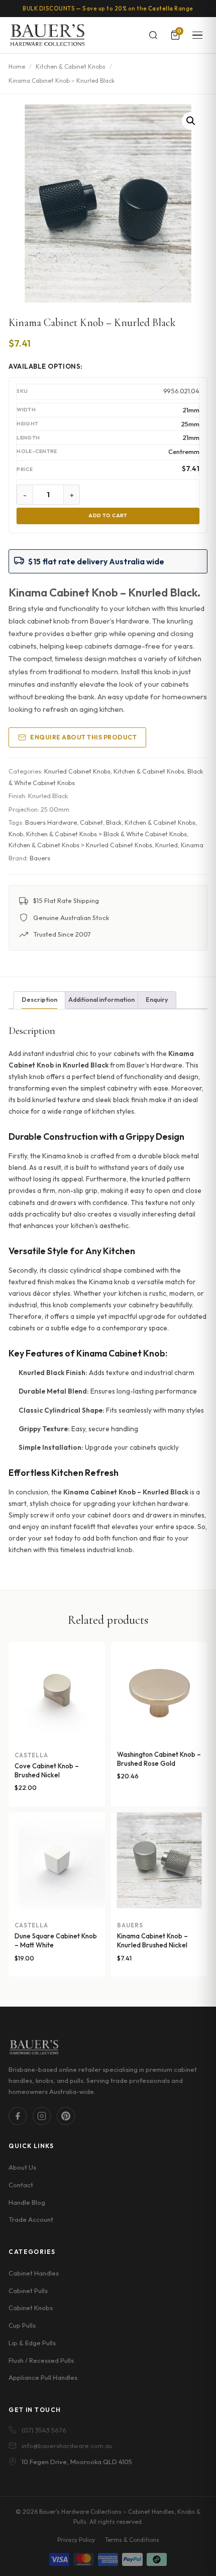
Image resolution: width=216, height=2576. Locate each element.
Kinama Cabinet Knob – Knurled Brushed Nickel (152, 1940)
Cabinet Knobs (31, 2308)
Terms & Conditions (132, 2540)
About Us (22, 2167)
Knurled (167, 845)
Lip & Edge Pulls (32, 2343)
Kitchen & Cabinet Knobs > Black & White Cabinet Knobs (106, 834)
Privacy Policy (76, 2540)
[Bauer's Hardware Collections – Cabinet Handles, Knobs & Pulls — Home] (47, 35)
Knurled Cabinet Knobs (77, 771)
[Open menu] (197, 35)
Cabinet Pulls (28, 2291)
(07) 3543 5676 (44, 2430)
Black (114, 822)
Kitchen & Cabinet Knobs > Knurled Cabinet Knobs (80, 845)
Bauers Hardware (51, 822)
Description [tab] (39, 1000)
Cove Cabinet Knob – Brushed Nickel (47, 1770)
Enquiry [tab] (157, 1000)
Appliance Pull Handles (43, 2377)
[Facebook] (18, 2116)
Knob (16, 834)
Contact (21, 2185)
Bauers (40, 858)
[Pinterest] (66, 2116)
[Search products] (153, 35)
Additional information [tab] (101, 1000)
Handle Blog (27, 2202)
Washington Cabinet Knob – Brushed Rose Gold (159, 1759)
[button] (191, 121)
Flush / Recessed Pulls (41, 2360)
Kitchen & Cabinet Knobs (71, 66)
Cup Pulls (22, 2325)
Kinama (192, 845)
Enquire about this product (83, 737)
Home (17, 66)
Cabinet (91, 822)
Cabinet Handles (34, 2273)
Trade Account (31, 2219)
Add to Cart (108, 515)
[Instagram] (42, 2116)
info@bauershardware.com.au (67, 2446)
